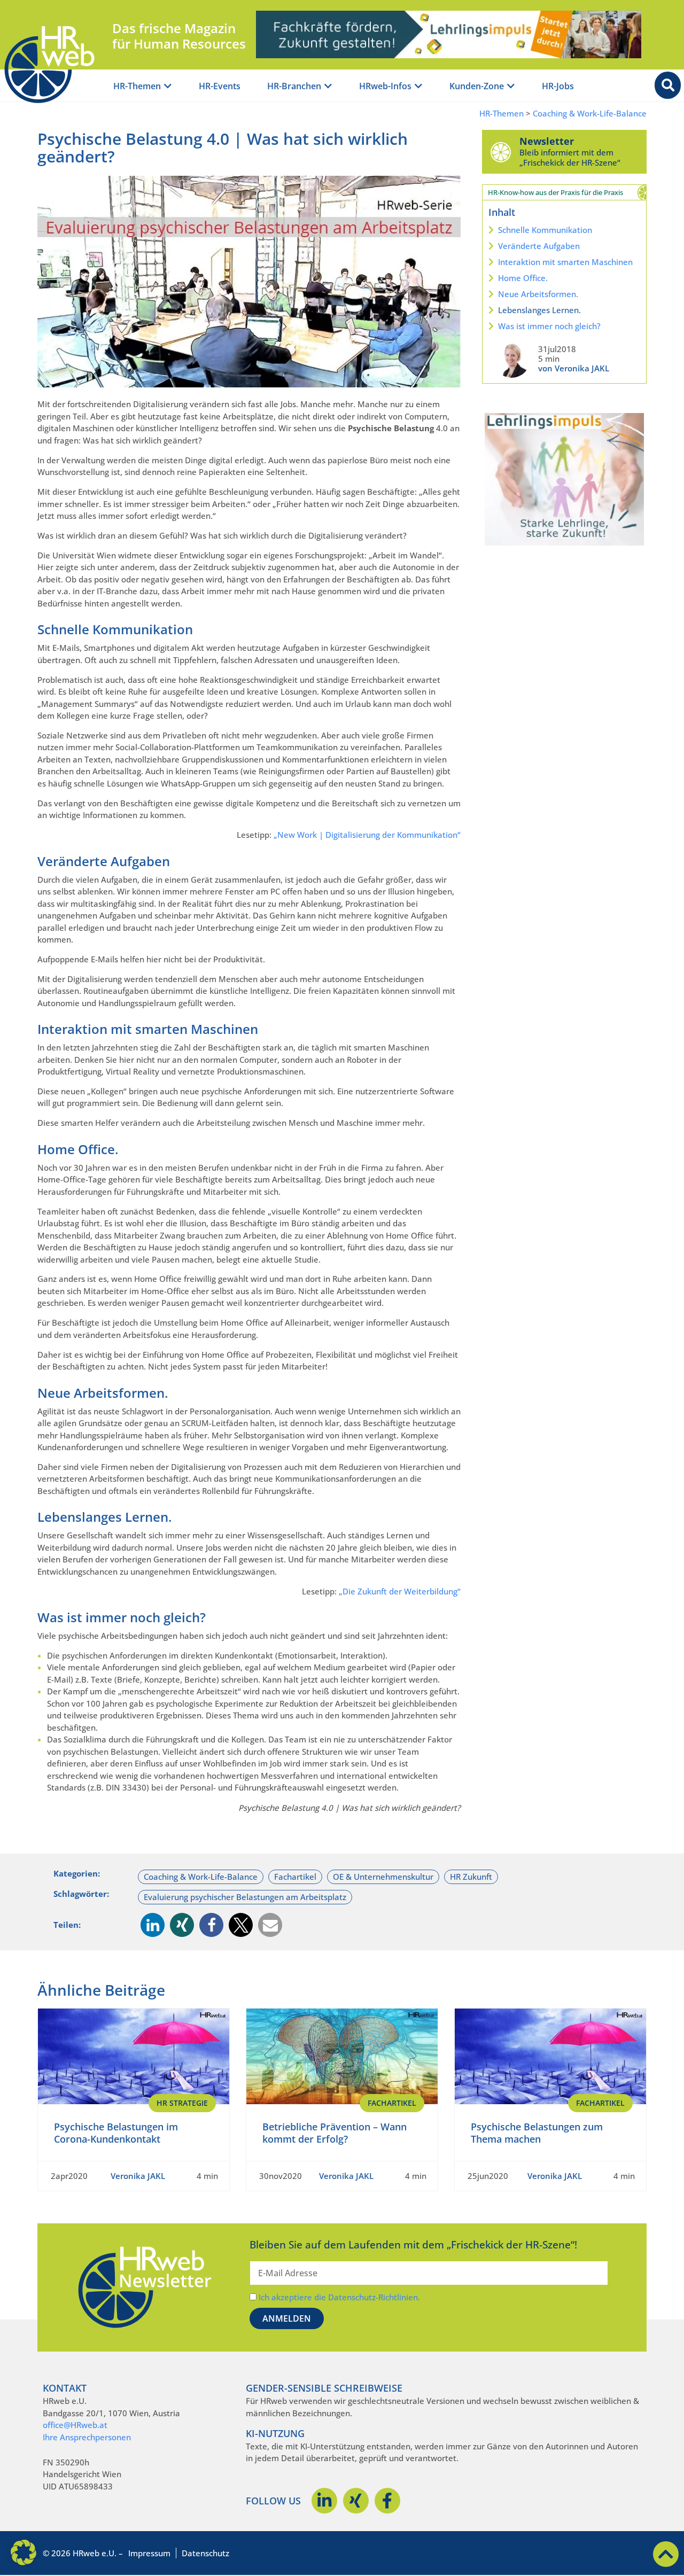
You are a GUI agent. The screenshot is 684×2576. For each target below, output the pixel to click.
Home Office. (523, 278)
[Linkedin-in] (324, 2501)
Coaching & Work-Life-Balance (590, 114)
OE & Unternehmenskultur (383, 1877)
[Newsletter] (501, 152)
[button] (153, 1925)
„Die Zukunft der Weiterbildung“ (400, 1591)
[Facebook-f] (387, 2501)
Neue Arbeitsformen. (538, 294)
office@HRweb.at (75, 2425)
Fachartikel (295, 1877)
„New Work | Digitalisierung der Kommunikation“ (367, 835)
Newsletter (547, 141)
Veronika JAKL (138, 2176)
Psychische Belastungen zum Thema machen (537, 2133)
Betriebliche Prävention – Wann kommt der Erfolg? (335, 2133)
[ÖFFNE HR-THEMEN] (168, 86)
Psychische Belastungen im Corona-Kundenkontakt (116, 2133)
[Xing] (356, 2501)
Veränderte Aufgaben (539, 246)
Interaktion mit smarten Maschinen (565, 262)
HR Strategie (182, 2103)
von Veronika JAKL (574, 368)
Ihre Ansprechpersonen (87, 2437)
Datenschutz (205, 2553)
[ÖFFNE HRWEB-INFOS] (418, 86)
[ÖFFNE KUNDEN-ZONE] (511, 86)
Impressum (149, 2553)
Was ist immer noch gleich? (549, 326)
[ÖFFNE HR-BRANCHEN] (328, 86)
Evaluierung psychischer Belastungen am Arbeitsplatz (245, 1897)
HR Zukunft (471, 1877)
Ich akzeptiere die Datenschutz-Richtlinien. (339, 2297)
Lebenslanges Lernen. (539, 310)
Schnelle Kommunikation (545, 230)
